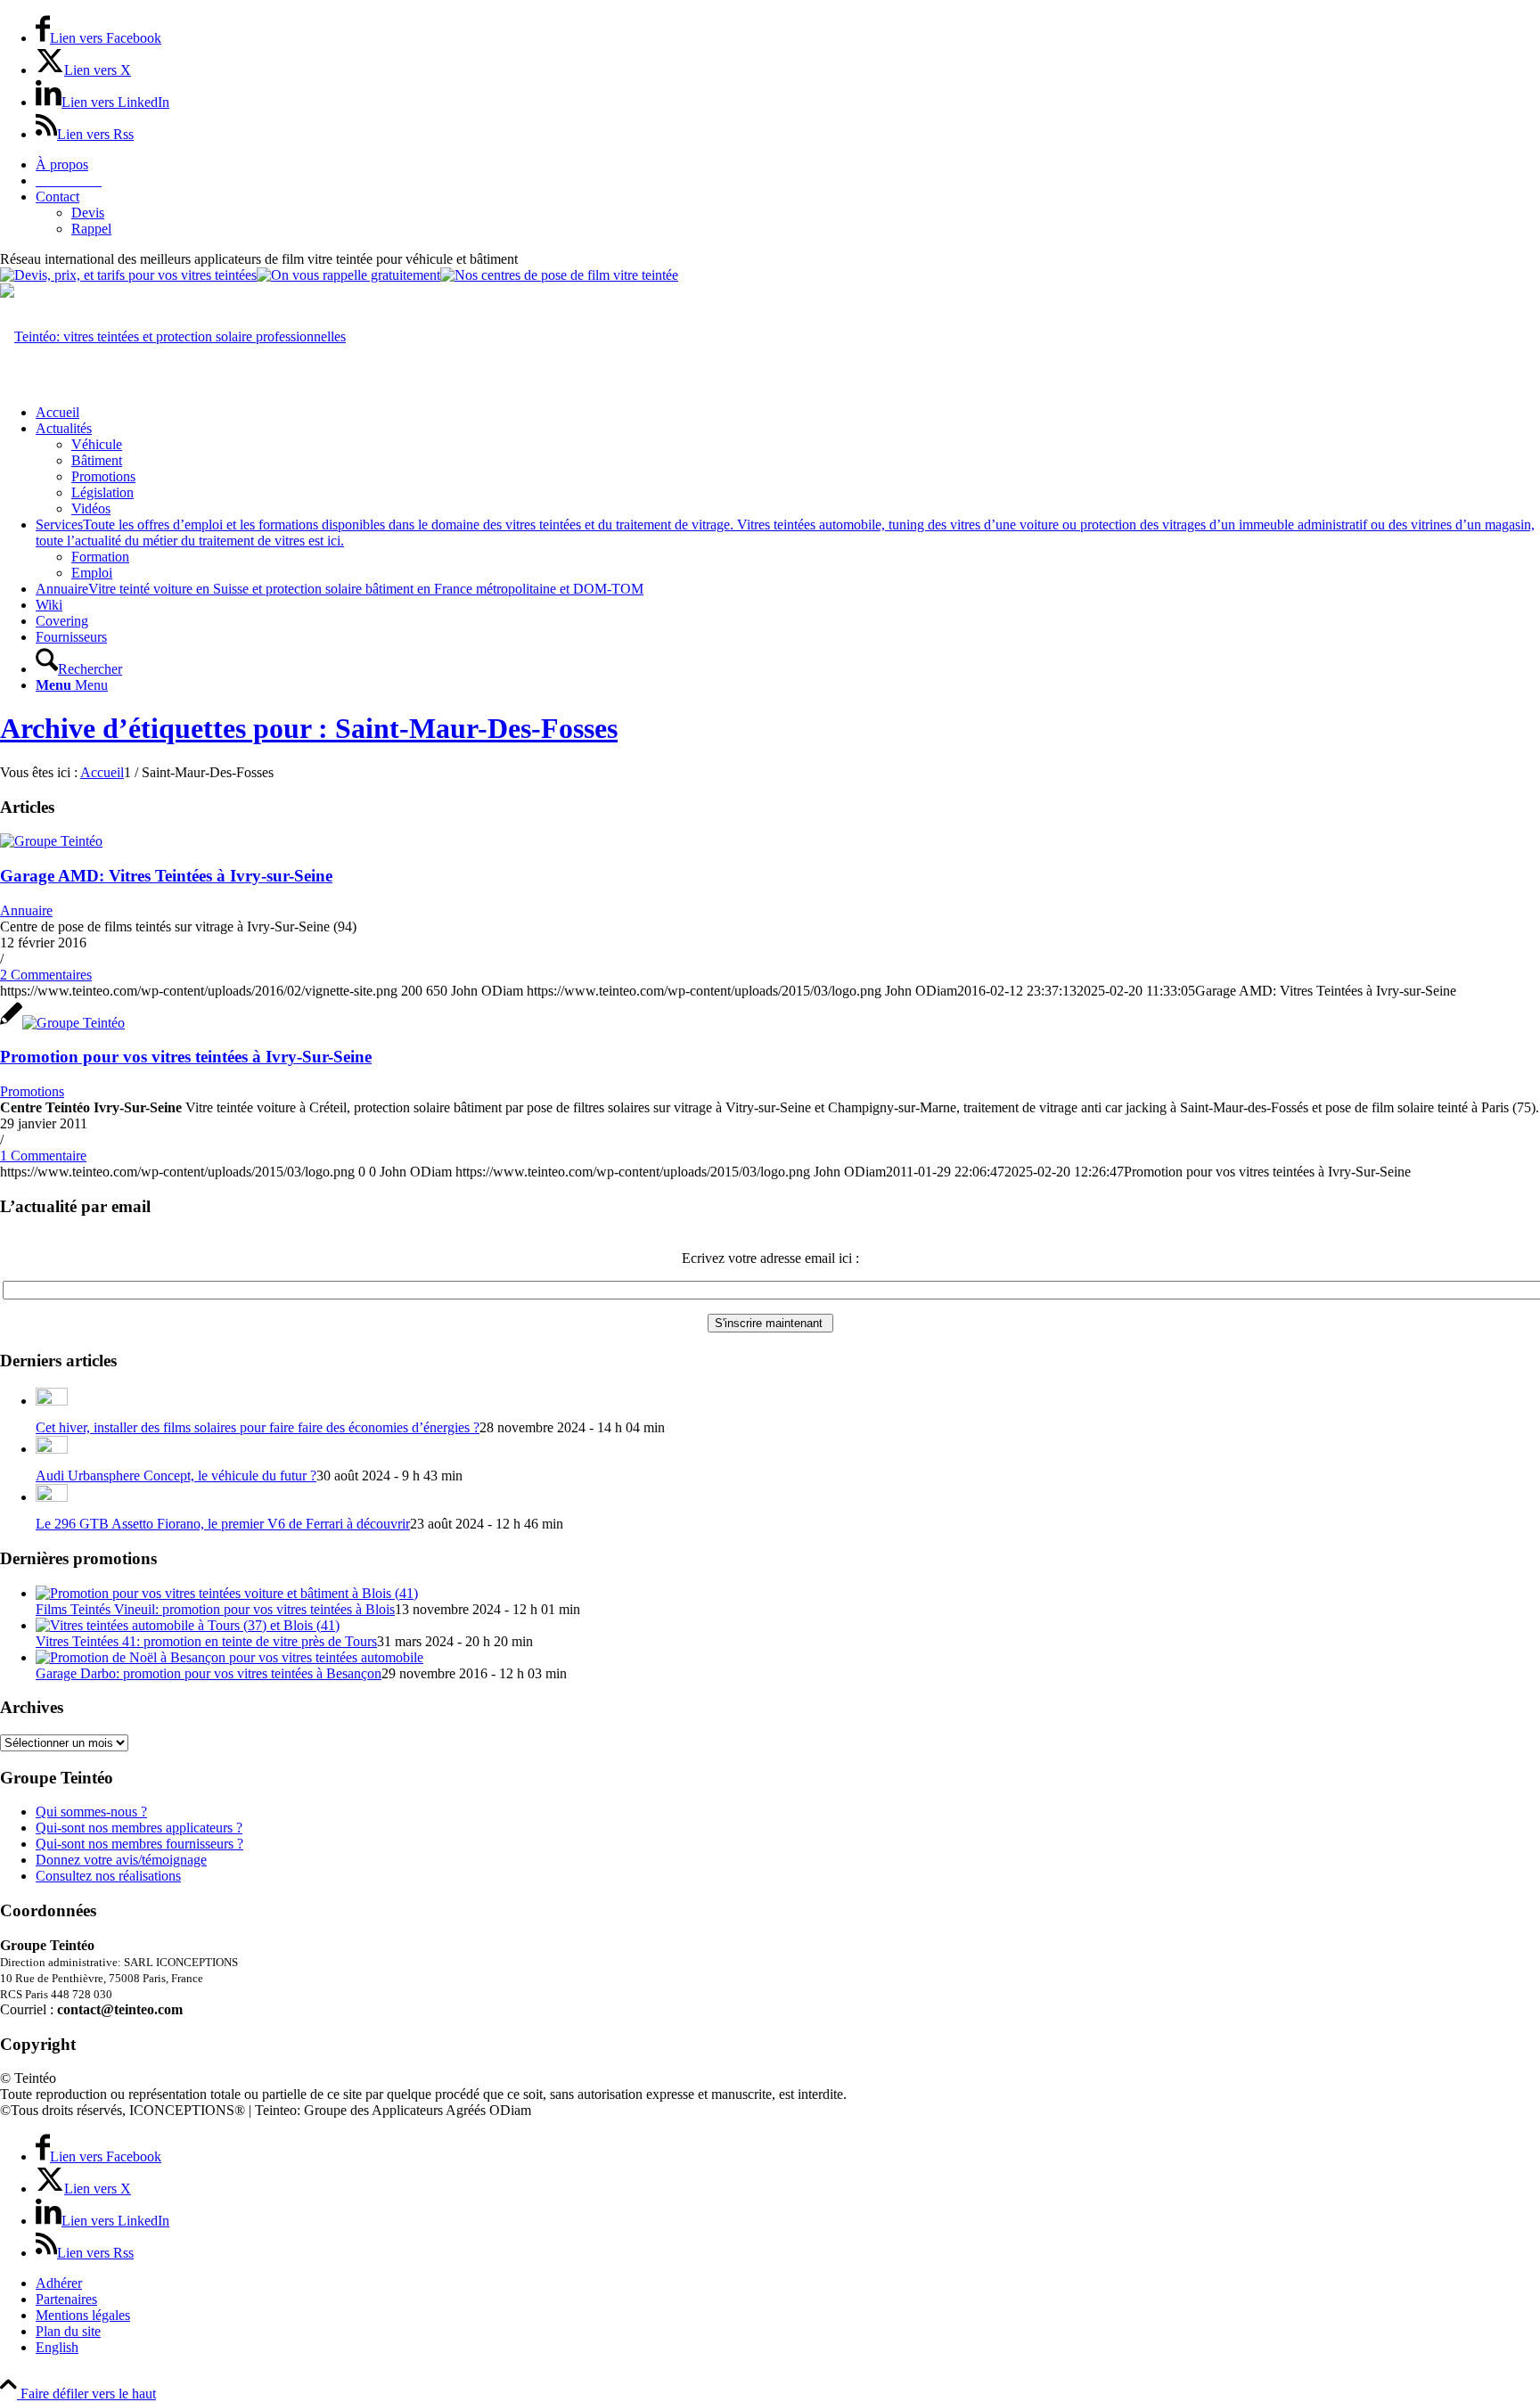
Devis (88, 213)
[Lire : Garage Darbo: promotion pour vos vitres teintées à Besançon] (229, 1657)
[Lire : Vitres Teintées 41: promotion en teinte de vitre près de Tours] (188, 1625)
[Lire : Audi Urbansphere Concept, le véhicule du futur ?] (52, 1449)
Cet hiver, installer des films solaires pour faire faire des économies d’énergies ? (258, 1427)
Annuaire (26, 910)
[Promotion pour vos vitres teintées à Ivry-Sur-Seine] (62, 1023)
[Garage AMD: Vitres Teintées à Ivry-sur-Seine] (51, 841)
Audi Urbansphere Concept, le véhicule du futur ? (176, 1476)
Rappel (91, 229)
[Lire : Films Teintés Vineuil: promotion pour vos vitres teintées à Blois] (227, 1593)
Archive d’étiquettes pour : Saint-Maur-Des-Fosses (309, 728)
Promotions (32, 1091)
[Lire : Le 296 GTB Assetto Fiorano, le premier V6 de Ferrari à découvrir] (52, 1497)
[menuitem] (788, 165)
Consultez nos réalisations (108, 1876)
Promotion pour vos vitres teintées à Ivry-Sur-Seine (186, 1057)
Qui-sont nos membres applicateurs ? (139, 1828)
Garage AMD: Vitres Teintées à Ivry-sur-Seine (166, 876)
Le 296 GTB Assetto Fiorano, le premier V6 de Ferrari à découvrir (223, 1524)
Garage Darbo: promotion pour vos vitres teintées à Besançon (209, 1673)
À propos (62, 164)
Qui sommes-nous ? (91, 1812)
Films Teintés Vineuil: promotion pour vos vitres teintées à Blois (215, 1609)
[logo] (173, 336)
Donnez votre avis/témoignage (121, 1860)
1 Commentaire (43, 1156)
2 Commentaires (46, 975)
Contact (57, 197)
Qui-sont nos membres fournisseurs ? (139, 1844)
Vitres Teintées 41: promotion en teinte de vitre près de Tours (206, 1641)
